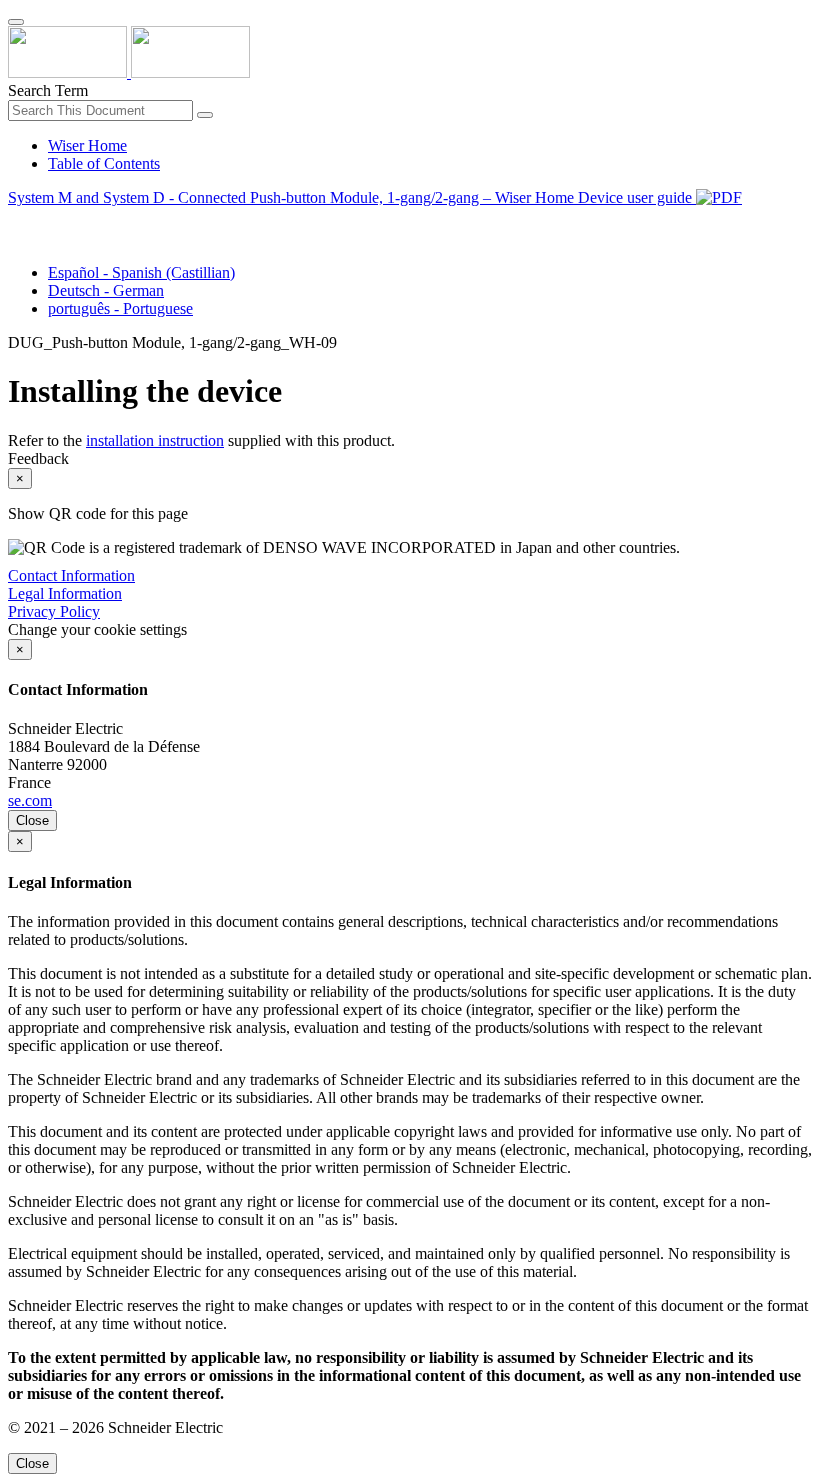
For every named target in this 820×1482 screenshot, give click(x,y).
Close (32, 820)
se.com (30, 800)
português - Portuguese (120, 308)
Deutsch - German (106, 290)
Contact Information (71, 575)
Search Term (48, 90)
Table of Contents (104, 163)
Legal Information (65, 593)
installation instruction (155, 440)
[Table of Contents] (16, 220)
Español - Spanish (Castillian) (141, 272)
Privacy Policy (54, 611)
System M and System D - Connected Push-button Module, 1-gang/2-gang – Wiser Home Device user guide (352, 197)
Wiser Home (87, 145)
